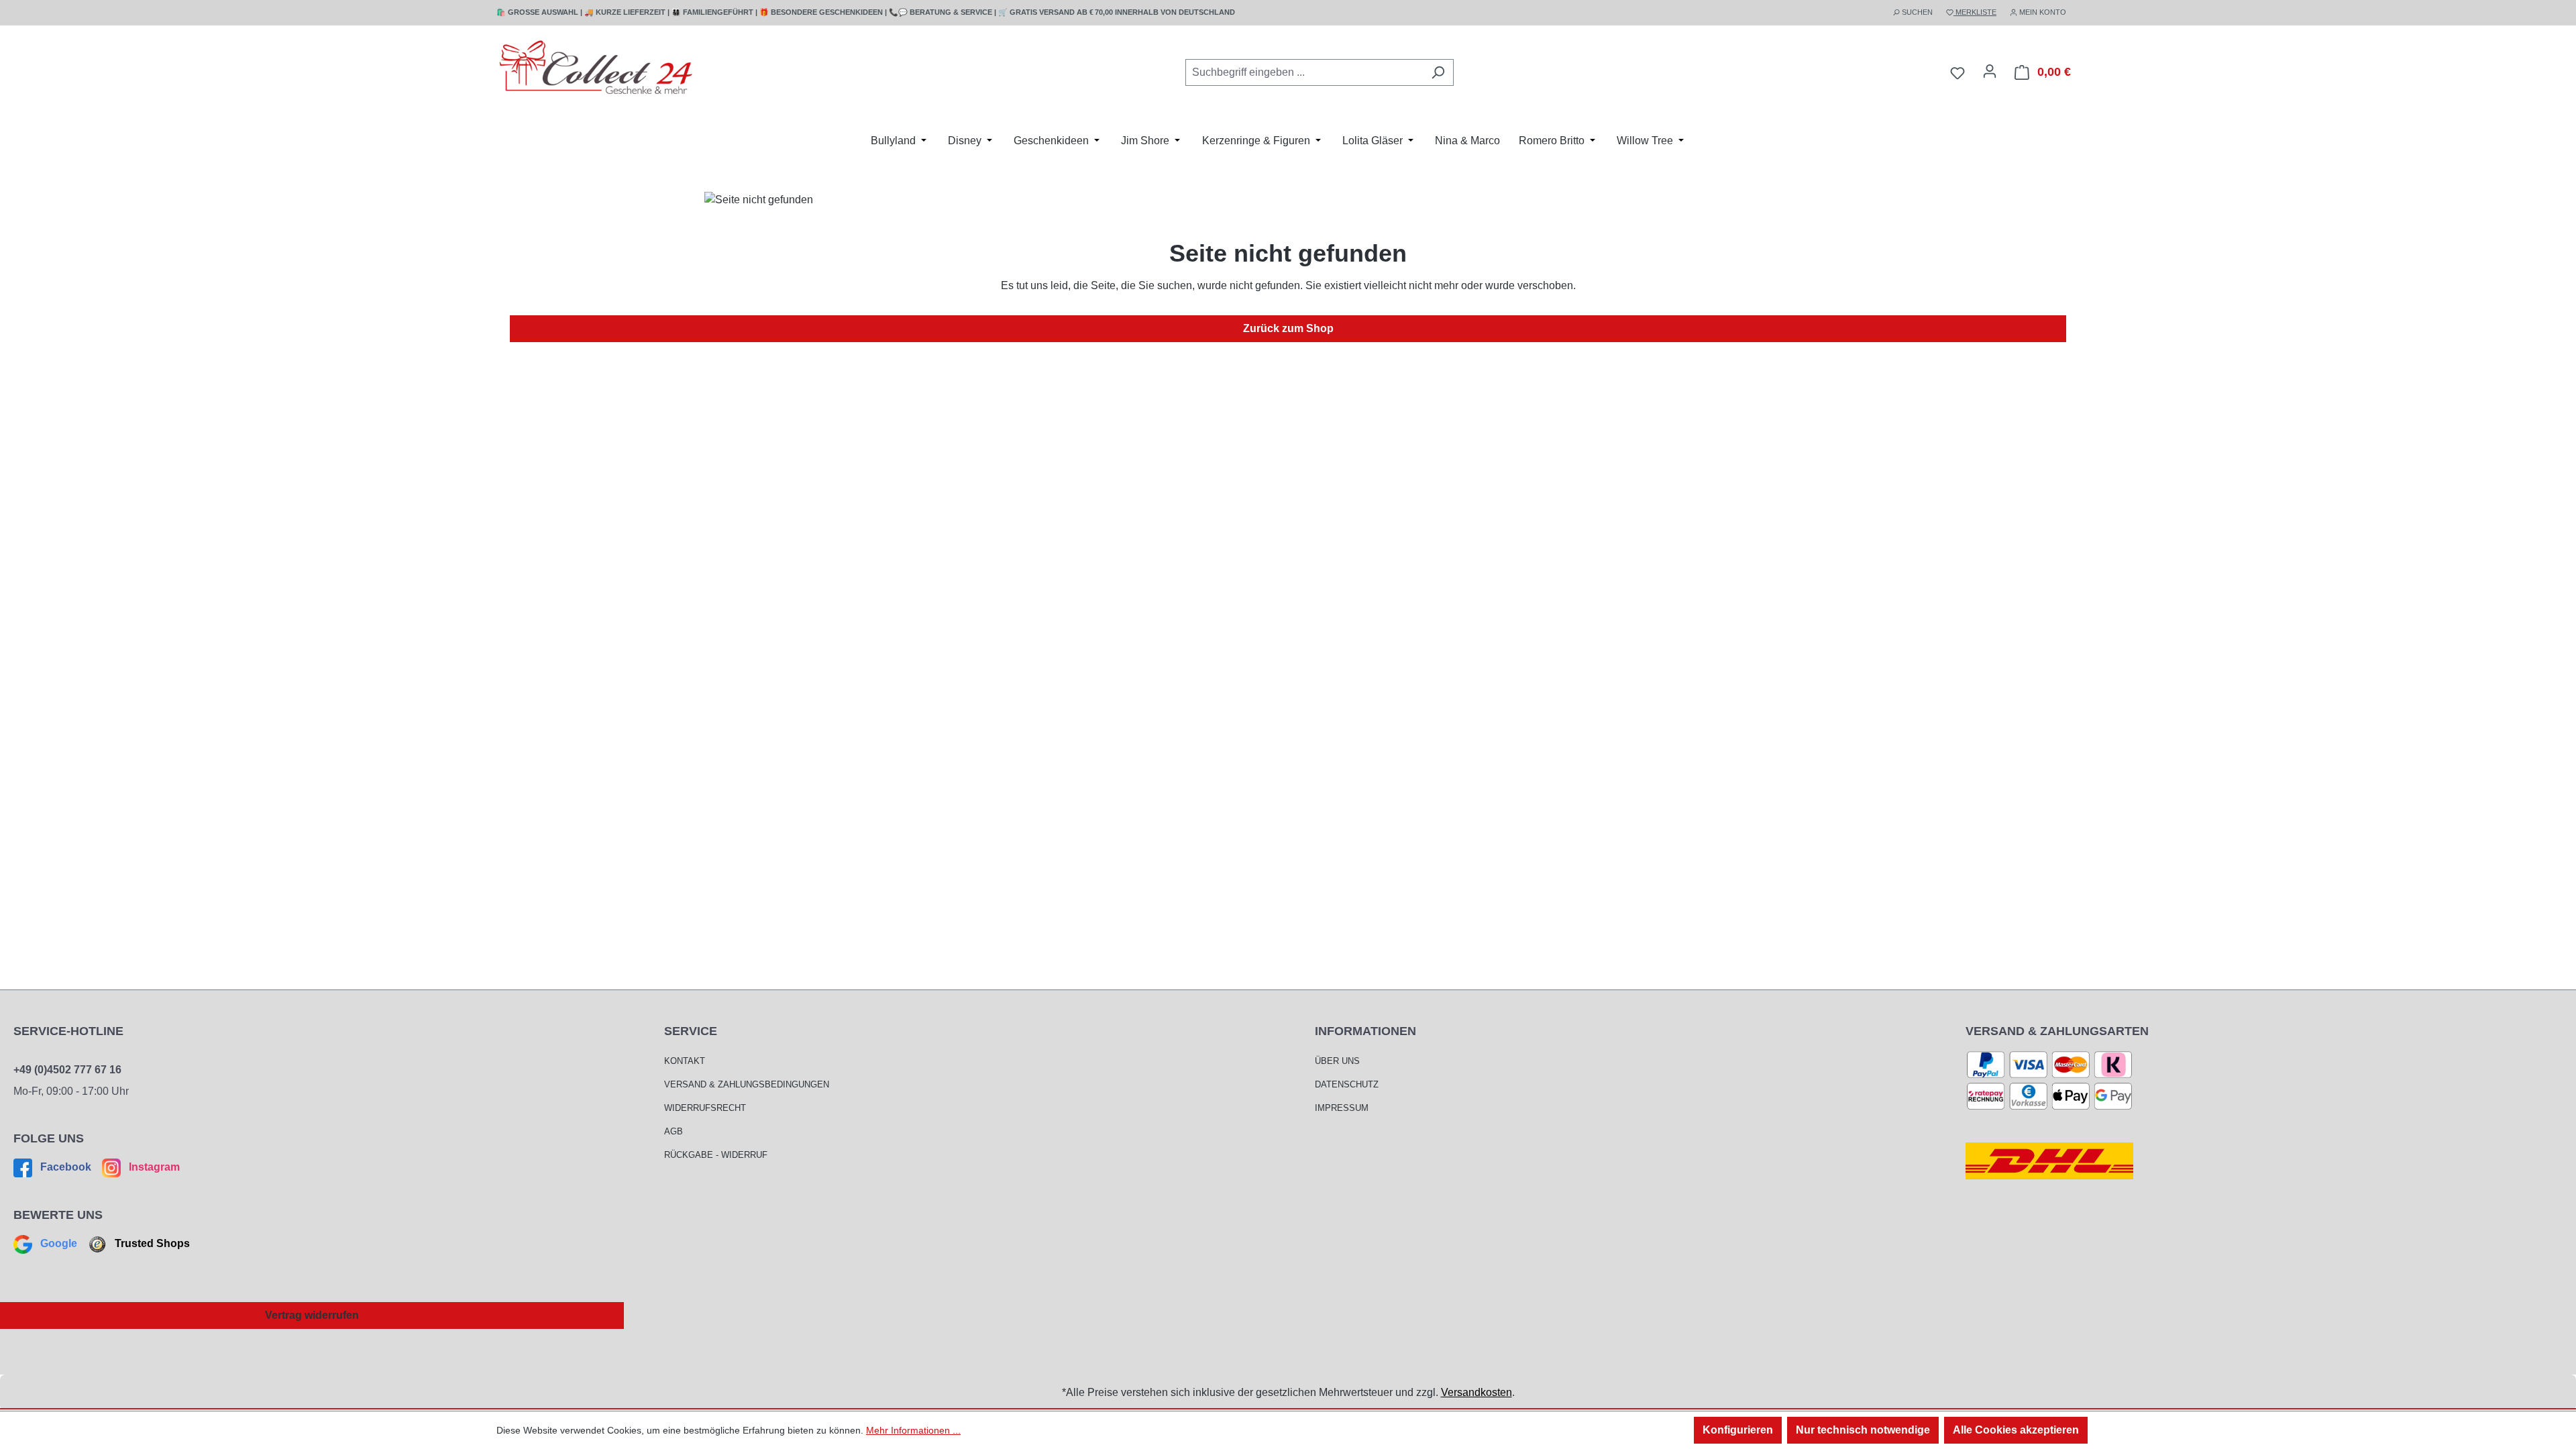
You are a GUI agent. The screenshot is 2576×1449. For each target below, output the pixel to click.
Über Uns (1337, 1061)
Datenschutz (1347, 1084)
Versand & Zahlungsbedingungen (747, 1084)
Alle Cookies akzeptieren (2016, 1430)
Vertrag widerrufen (312, 1315)
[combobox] (1304, 72)
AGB (674, 1131)
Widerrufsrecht (705, 1108)
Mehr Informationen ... (913, 1430)
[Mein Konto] (1990, 71)
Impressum (1342, 1108)
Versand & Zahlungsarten (2057, 1031)
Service (691, 1031)
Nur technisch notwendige (1863, 1430)
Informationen (1365, 1031)
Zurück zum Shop (1288, 328)
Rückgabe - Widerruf (716, 1155)
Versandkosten (1477, 1392)
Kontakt (685, 1061)
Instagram (153, 1167)
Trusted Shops (151, 1243)
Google (59, 1243)
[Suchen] (1438, 72)
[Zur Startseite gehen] (597, 70)
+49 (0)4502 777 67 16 (67, 1070)
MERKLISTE (1975, 12)
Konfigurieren (1738, 1430)
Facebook (66, 1167)
